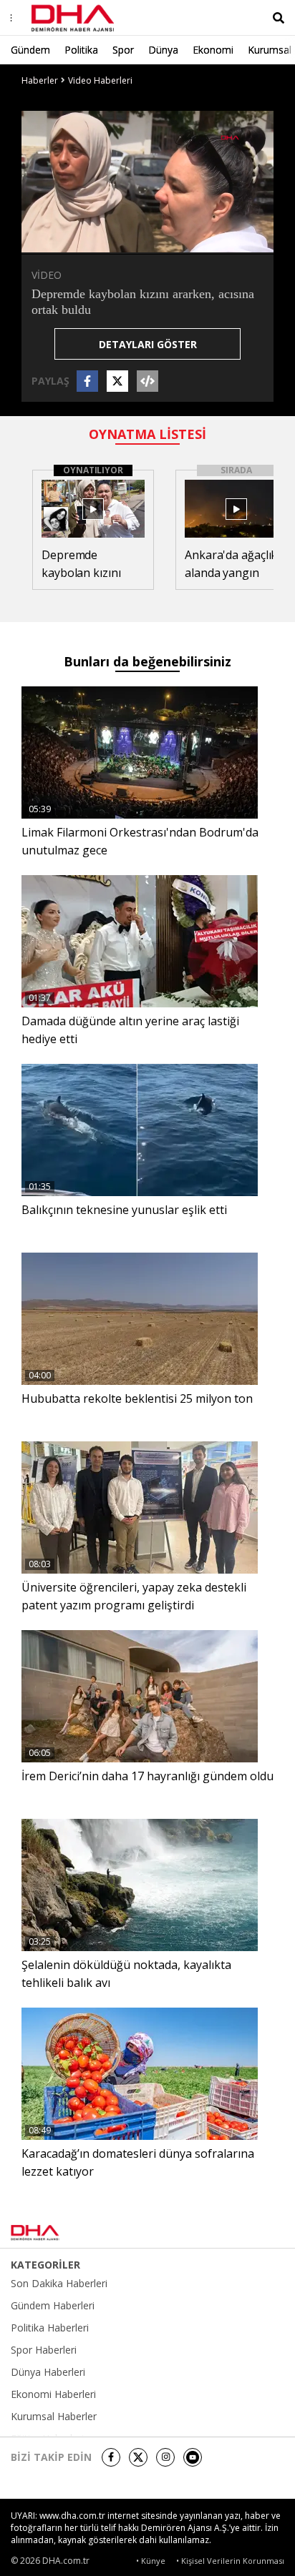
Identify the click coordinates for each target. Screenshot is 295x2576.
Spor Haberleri (44, 2350)
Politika (81, 50)
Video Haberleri (100, 80)
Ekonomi (213, 50)
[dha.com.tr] (53, 2233)
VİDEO (47, 275)
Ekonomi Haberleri (53, 2394)
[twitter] (138, 2457)
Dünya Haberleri (48, 2372)
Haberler (40, 80)
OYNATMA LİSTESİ (147, 434)
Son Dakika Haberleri (59, 2284)
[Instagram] (165, 2457)
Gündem (30, 50)
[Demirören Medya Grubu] (252, 2233)
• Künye (151, 2561)
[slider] (178, 242)
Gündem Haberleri (53, 2306)
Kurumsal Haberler (54, 2417)
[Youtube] (193, 2457)
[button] (64, 242)
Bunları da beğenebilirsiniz (147, 661)
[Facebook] (111, 2457)
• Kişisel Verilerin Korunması (230, 2561)
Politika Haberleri (50, 2328)
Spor (123, 50)
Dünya (163, 50)
